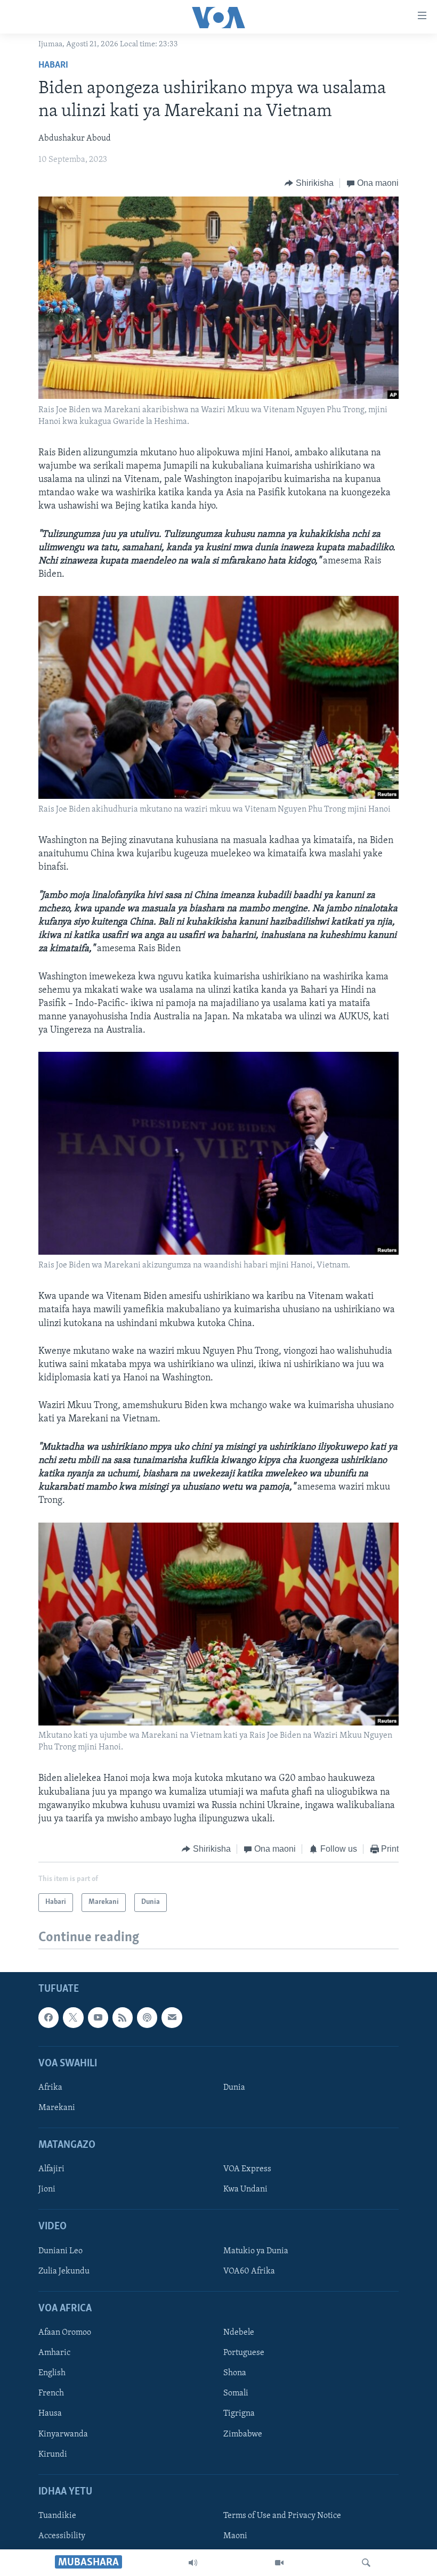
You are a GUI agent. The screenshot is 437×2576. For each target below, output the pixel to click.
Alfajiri (51, 2170)
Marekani (57, 2108)
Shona (235, 2374)
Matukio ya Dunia (256, 2251)
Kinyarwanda (63, 2434)
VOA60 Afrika (249, 2271)
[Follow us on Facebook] (48, 2018)
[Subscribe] (172, 2018)
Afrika (50, 2088)
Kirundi (53, 2455)
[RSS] (123, 2018)
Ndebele (239, 2333)
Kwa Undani (245, 2190)
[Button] (309, 183)
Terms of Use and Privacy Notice (282, 2516)
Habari (53, 66)
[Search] (366, 2563)
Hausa (50, 2414)
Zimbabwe (243, 2434)
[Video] (279, 2563)
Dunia (234, 2088)
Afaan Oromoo (65, 2333)
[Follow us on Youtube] (98, 2018)
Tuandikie (57, 2516)
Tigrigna (239, 2414)
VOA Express (247, 2170)
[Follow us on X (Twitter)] (73, 2018)
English (52, 2374)
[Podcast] (147, 2018)
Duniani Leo (60, 2251)
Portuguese (244, 2353)
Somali (236, 2394)
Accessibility (62, 2536)
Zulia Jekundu (64, 2271)
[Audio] (193, 2563)
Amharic (54, 2353)
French (51, 2394)
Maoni (235, 2536)
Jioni (47, 2190)
